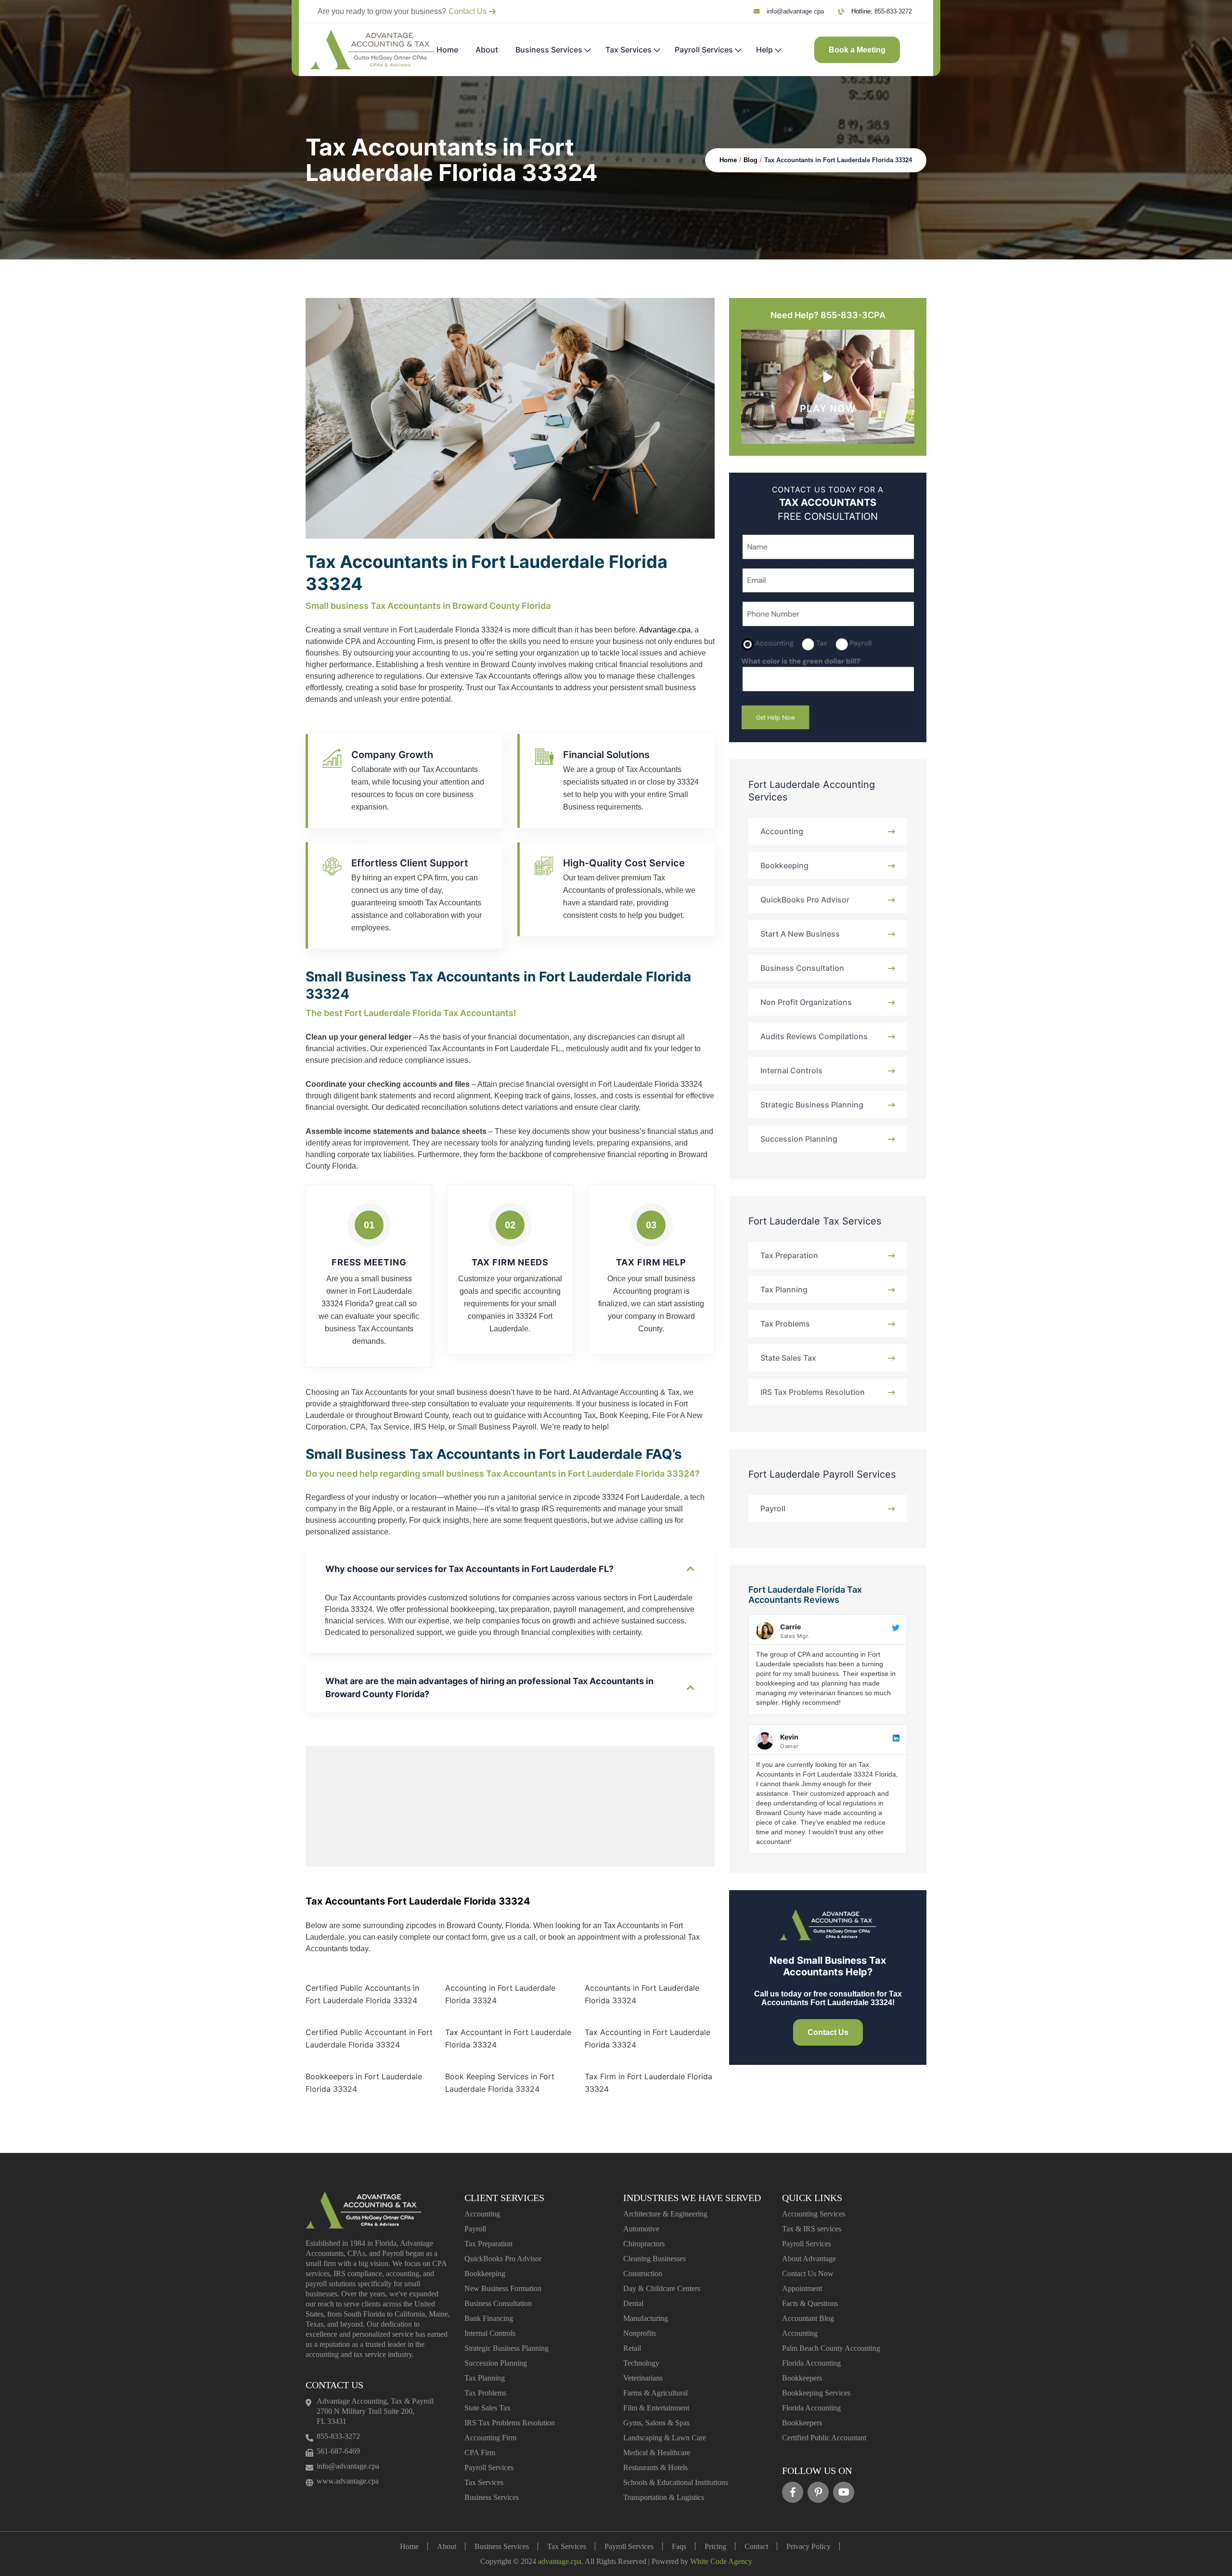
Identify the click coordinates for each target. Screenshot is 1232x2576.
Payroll (773, 1508)
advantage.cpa (560, 2561)
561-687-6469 (338, 2451)
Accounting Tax (570, 1415)
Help (764, 50)
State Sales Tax (788, 1358)
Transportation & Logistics (664, 2497)
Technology (641, 2363)
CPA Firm (480, 2453)
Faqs (679, 2546)
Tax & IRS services (812, 2229)
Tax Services (629, 50)
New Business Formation (503, 2288)
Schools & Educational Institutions (676, 2482)
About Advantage (809, 2259)
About (487, 50)
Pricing (715, 2546)
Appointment (802, 2288)
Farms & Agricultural (655, 2393)
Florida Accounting (811, 2363)
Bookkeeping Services (816, 2393)
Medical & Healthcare (657, 2453)
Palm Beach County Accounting (831, 2348)
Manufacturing (646, 2318)
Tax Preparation (789, 1255)
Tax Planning (784, 1289)
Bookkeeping (784, 865)
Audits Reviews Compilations (814, 1036)
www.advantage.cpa (348, 2481)
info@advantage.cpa (795, 12)
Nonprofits (640, 2333)
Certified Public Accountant (824, 2438)
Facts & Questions (810, 2303)
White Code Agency (721, 2561)
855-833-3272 (893, 12)
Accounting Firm (490, 2438)
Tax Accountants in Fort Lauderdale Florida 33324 (838, 160)
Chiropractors (644, 2244)
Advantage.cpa (665, 630)
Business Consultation (802, 968)
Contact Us (468, 11)
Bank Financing (489, 2318)
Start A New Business (800, 934)
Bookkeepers (802, 2378)
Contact (756, 2546)
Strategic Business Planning (812, 1105)
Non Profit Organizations (806, 1002)
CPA (358, 1427)
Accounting (782, 831)
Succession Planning (799, 1139)
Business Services (549, 50)
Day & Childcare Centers (662, 2288)
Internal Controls (791, 1070)
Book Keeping (624, 1415)
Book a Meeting (857, 50)
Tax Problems (785, 1324)
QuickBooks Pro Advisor (805, 900)
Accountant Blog (808, 2318)
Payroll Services (704, 50)
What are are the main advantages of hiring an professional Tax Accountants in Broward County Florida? (489, 1687)
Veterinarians (643, 2378)
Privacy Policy (808, 2546)
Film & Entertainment (656, 2408)
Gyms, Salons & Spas (656, 2423)
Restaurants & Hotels (655, 2467)
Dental (633, 2303)
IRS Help (429, 1427)
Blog (751, 160)
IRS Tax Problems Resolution (813, 1392)
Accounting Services (814, 2214)
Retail (632, 2348)
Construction (643, 2273)
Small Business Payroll (497, 1427)
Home (447, 50)
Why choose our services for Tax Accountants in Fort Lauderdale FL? (469, 1569)
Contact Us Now (808, 2273)
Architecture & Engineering (665, 2214)
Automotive (641, 2229)
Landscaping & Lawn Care (665, 2438)
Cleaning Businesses (654, 2259)
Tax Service (390, 1427)
